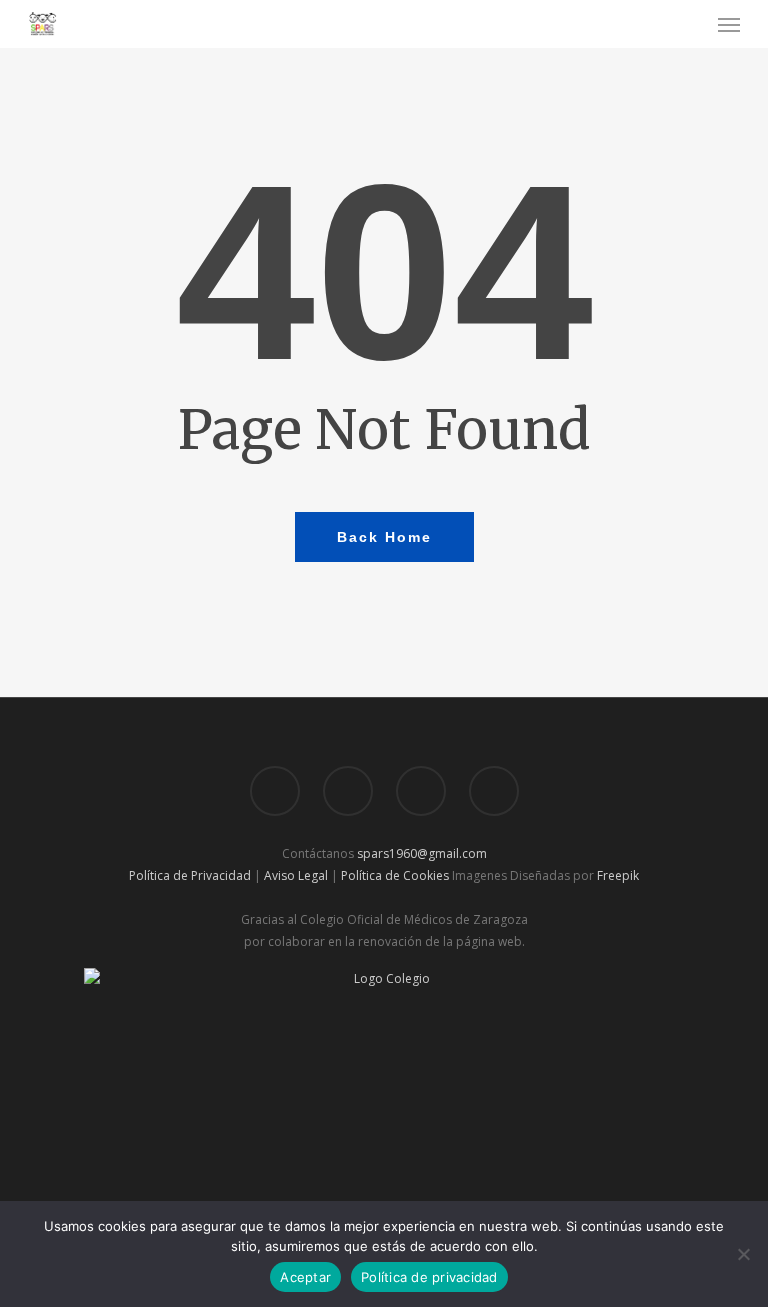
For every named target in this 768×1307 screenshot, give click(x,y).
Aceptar (305, 1277)
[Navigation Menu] (729, 24)
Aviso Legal (296, 875)
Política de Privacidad (190, 875)
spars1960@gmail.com (422, 853)
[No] (743, 1254)
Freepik (618, 875)
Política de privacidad (429, 1277)
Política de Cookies (395, 875)
